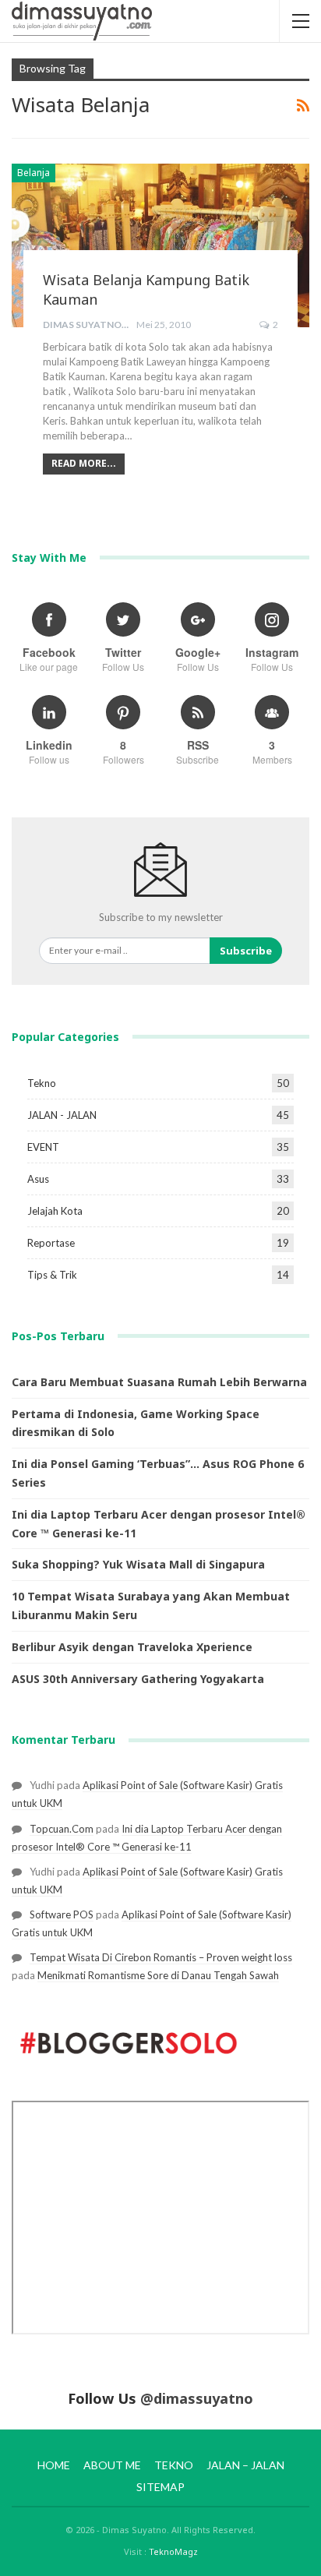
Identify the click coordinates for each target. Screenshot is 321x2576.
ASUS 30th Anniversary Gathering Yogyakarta (138, 1679)
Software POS (62, 1914)
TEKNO (174, 2465)
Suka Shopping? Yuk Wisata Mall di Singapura (138, 1564)
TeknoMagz (173, 2551)
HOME (54, 2465)
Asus (38, 1179)
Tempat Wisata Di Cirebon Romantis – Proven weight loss (161, 1957)
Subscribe (246, 951)
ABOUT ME (112, 2465)
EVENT (43, 1147)
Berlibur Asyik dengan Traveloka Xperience (132, 1647)
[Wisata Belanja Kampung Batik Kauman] (160, 245)
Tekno (42, 1083)
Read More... (84, 463)
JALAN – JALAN (245, 2465)
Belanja (34, 173)
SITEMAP (160, 2487)
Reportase (51, 1243)
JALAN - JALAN (62, 1115)
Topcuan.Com (62, 1829)
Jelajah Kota (55, 1211)
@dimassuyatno (197, 2398)
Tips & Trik (52, 1275)
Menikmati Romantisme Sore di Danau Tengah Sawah (158, 1975)
